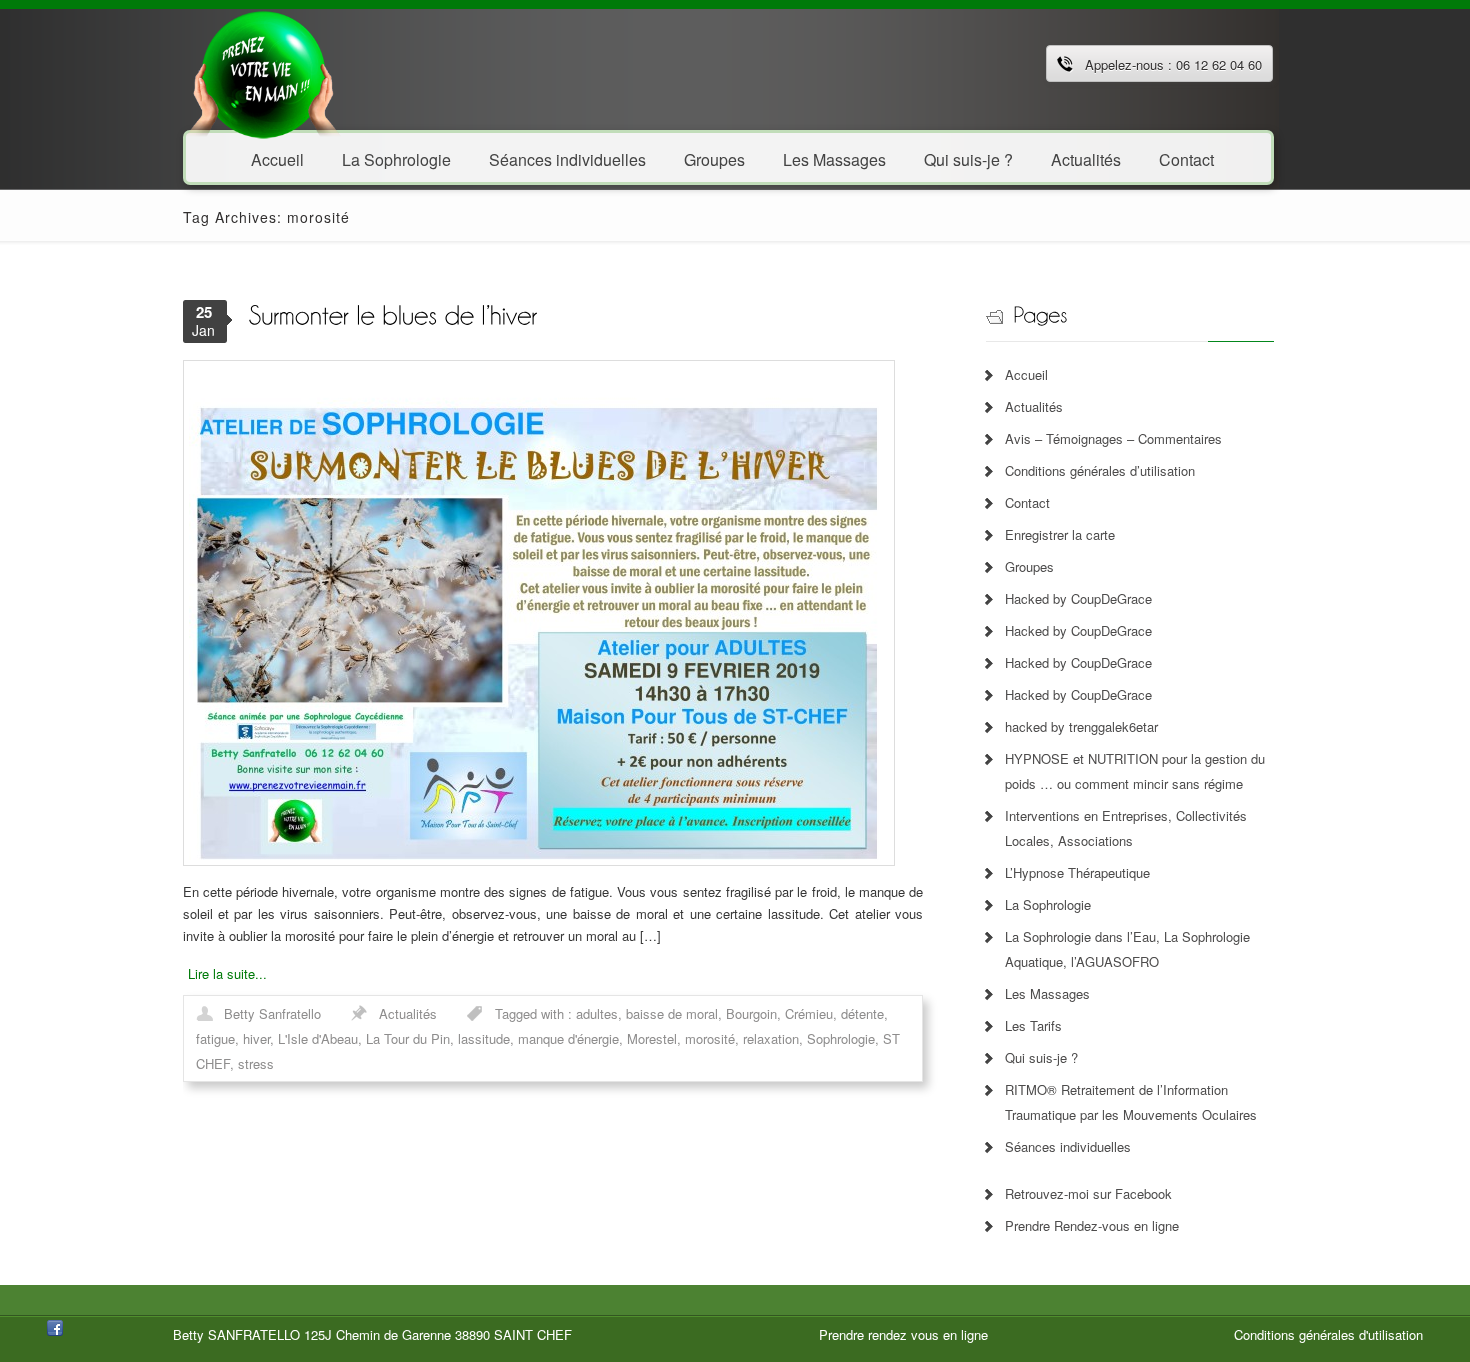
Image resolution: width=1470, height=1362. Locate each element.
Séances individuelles (567, 158)
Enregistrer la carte (1060, 534)
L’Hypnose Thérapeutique (1077, 872)
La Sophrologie (396, 158)
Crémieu (809, 1013)
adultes (597, 1013)
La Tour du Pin (408, 1038)
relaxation (771, 1038)
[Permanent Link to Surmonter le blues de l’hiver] (392, 313)
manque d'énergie (568, 1038)
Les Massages (834, 158)
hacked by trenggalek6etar (1081, 726)
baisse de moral (672, 1013)
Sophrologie (841, 1038)
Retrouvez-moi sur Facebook (1088, 1193)
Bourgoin (751, 1013)
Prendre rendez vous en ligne (903, 1334)
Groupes (714, 158)
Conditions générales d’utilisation (1100, 470)
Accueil (277, 158)
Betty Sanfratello (272, 1013)
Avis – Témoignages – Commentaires (1113, 438)
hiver (256, 1038)
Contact (1186, 158)
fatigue (215, 1038)
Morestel (652, 1038)
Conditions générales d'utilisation (1328, 1334)
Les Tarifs (1033, 1025)
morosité (710, 1038)
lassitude (484, 1038)
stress (256, 1063)
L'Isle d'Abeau (318, 1038)
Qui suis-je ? (968, 158)
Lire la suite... (227, 973)
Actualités (1086, 158)
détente (862, 1013)
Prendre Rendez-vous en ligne (1092, 1225)
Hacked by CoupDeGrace (1078, 598)
